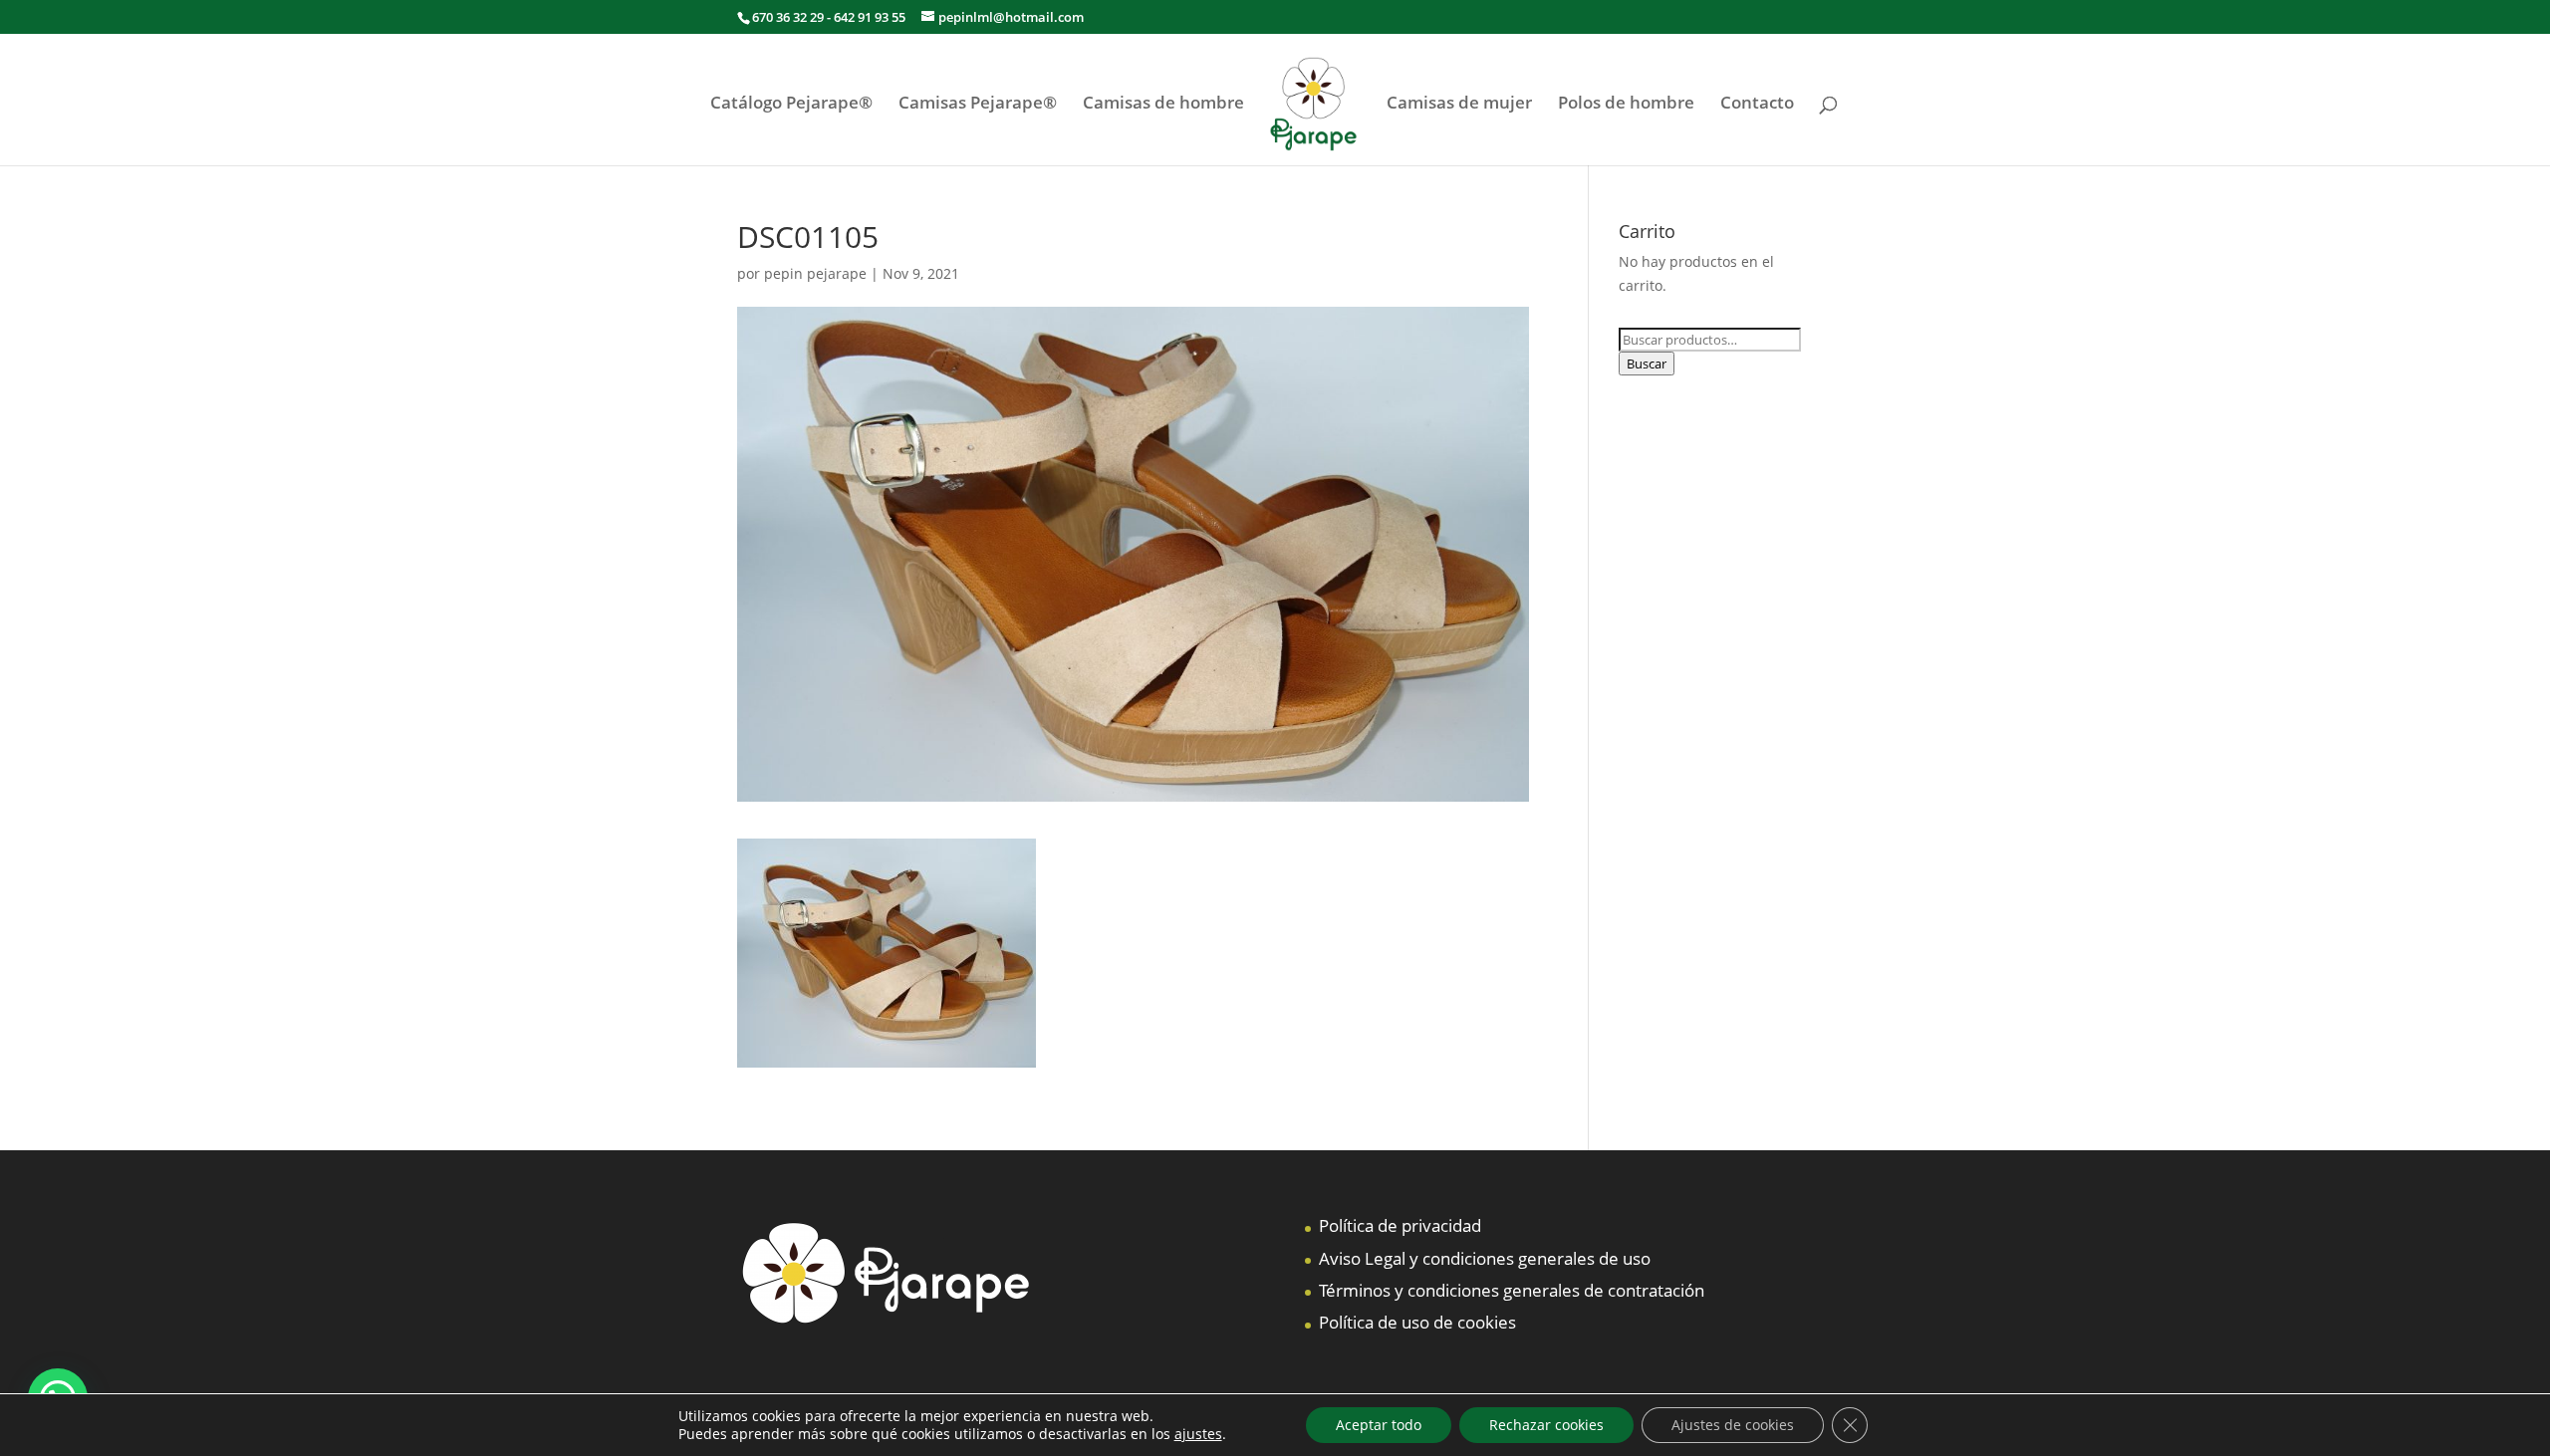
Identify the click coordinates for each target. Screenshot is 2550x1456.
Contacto (1757, 105)
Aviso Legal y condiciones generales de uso (1485, 1258)
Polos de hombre (1626, 105)
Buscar (1647, 364)
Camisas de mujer (1459, 105)
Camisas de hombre (1163, 105)
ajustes (1198, 1434)
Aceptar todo (1379, 1425)
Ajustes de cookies (1733, 1425)
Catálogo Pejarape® (791, 105)
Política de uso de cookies (1417, 1322)
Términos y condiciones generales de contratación (1512, 1290)
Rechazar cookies (1546, 1425)
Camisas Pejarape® (978, 105)
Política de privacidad (1400, 1225)
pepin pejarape (815, 273)
